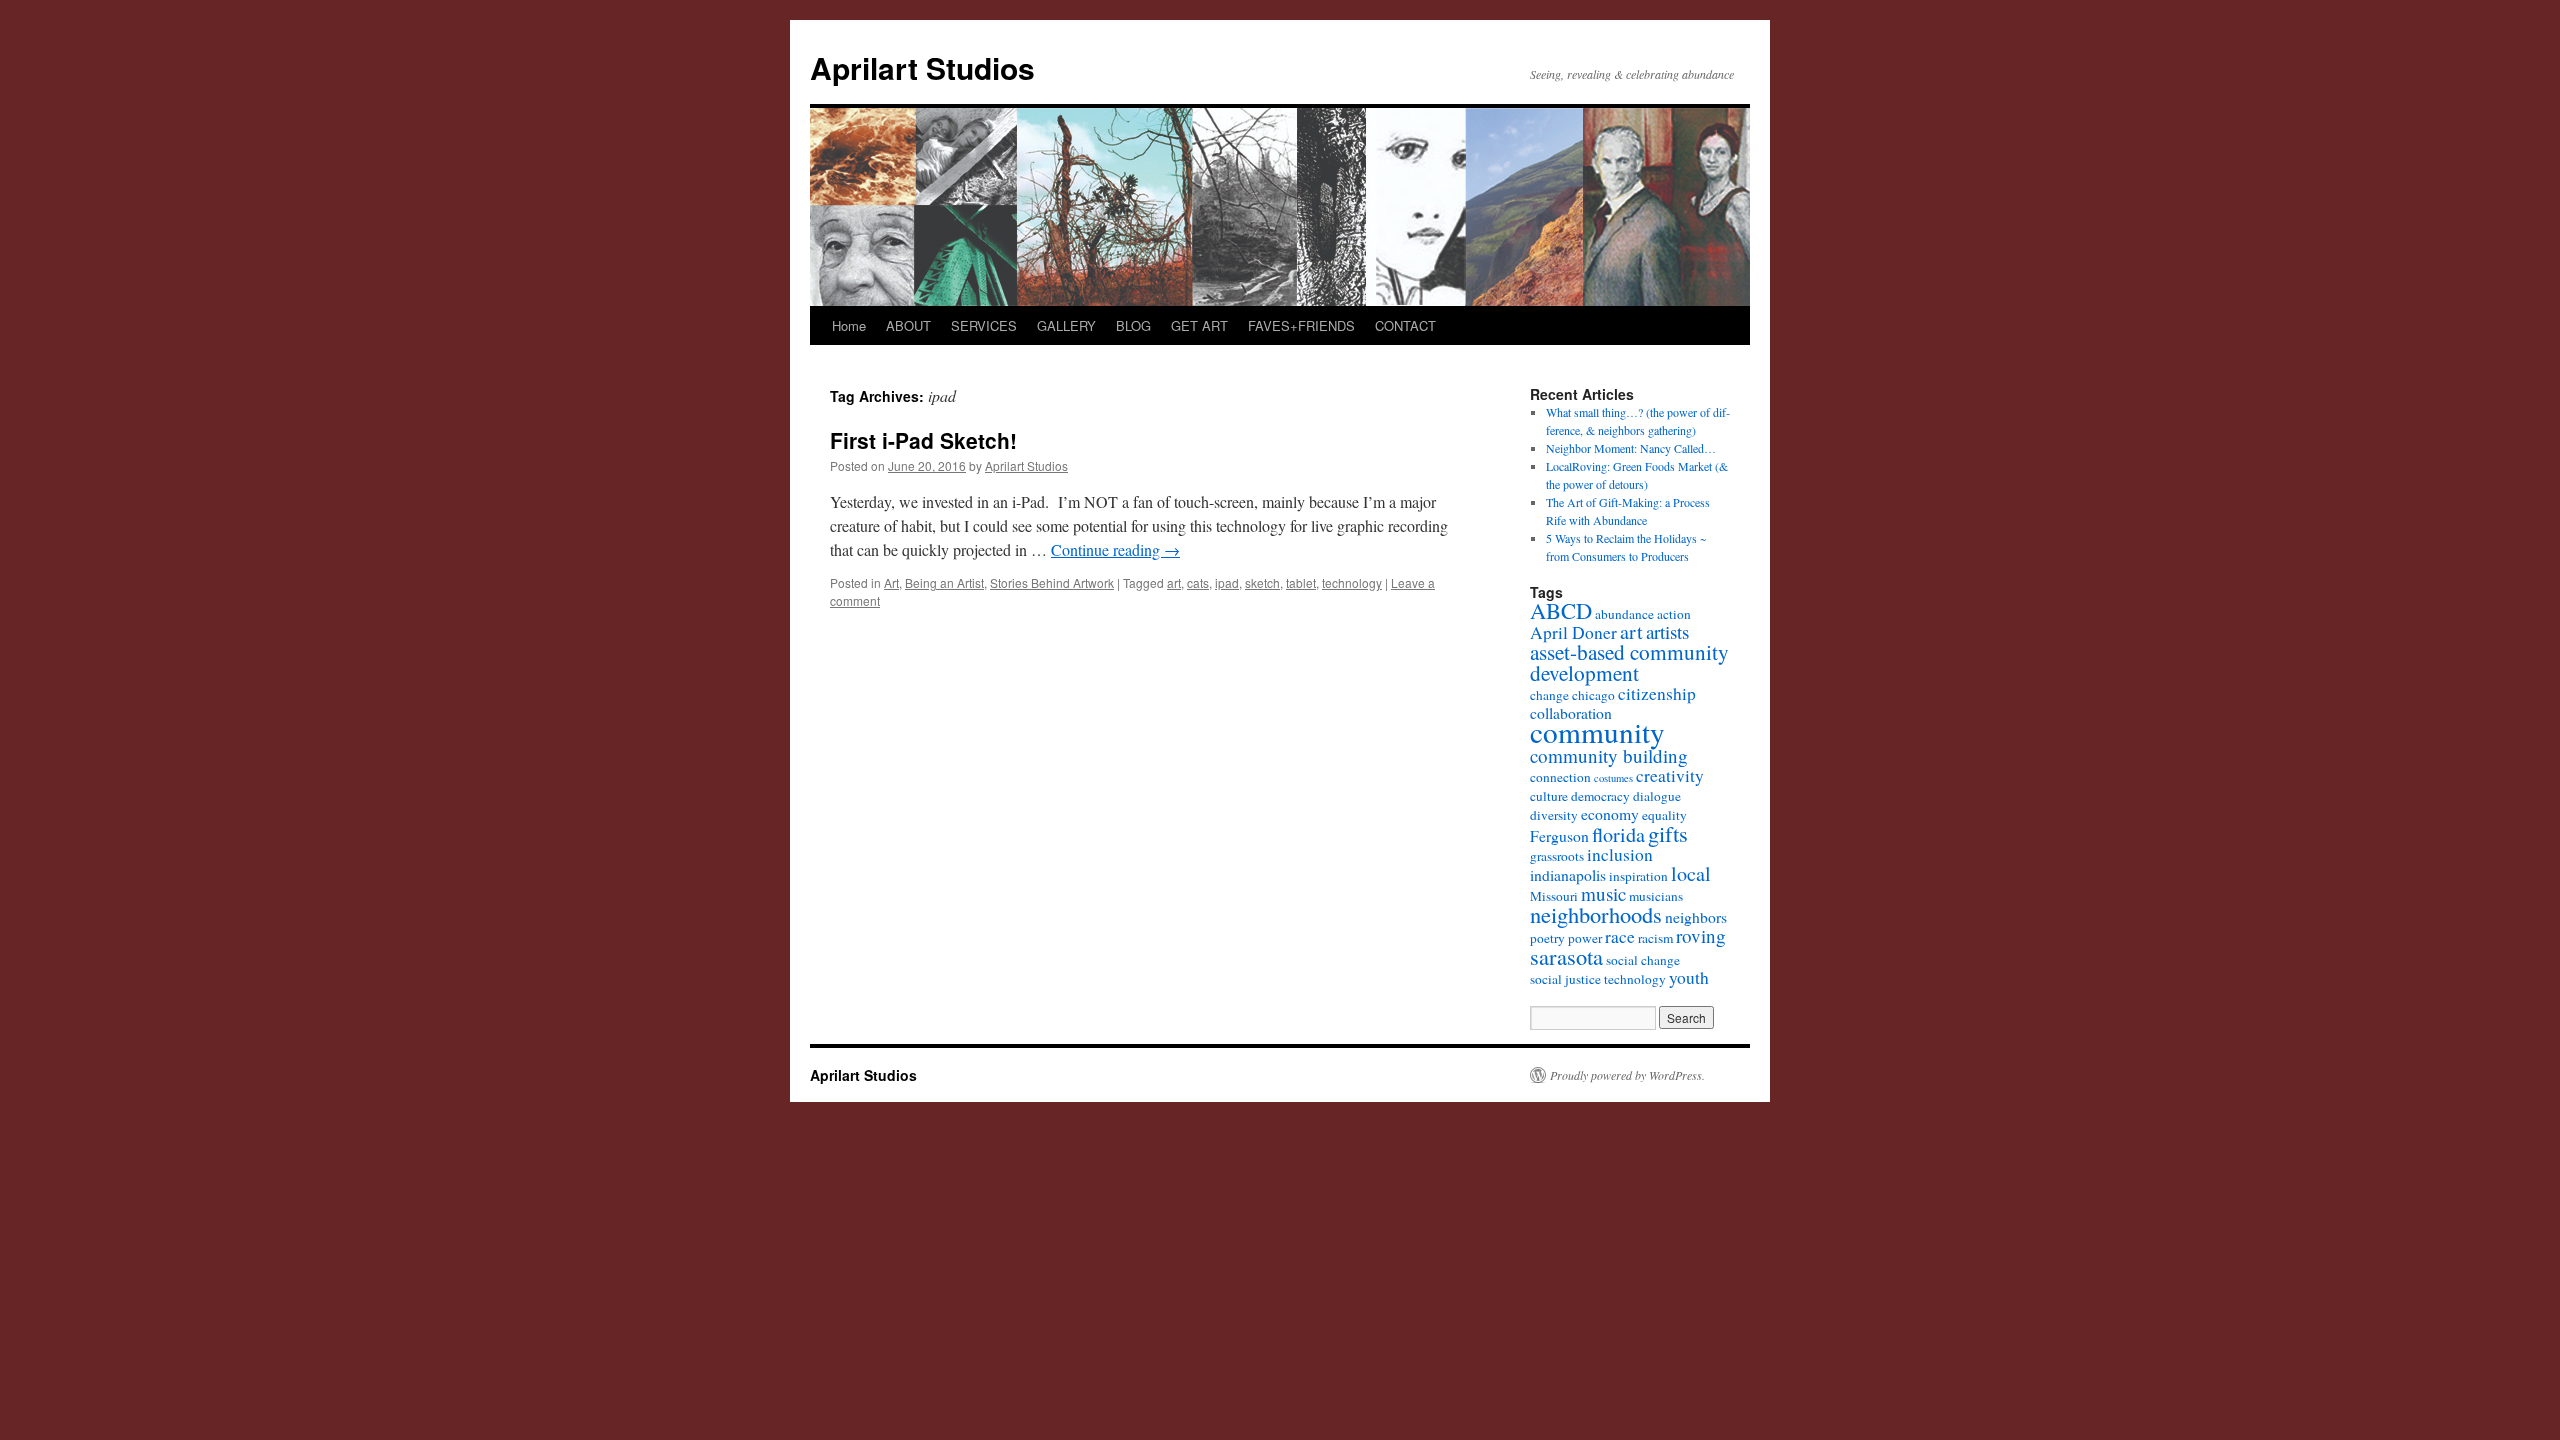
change (1549, 695)
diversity (1554, 815)
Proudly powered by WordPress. (1627, 1075)
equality (1664, 815)
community (1597, 731)
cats (1198, 582)
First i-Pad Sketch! (923, 440)
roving (1701, 935)
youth (1689, 977)
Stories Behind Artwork (1052, 582)
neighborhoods (1596, 914)
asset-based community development (1629, 662)
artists (1667, 631)
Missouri (1554, 896)
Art (891, 582)
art (1174, 582)
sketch (1262, 582)
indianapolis (1568, 874)
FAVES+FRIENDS (1301, 325)
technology (1352, 582)
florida (1618, 834)
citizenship (1657, 693)
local (1691, 873)
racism (1655, 938)
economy (1610, 813)
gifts (1668, 833)
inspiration (1638, 876)
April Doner (1573, 632)
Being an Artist (944, 582)
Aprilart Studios (922, 67)
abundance (1624, 614)
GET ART (1199, 325)
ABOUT (908, 325)
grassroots (1557, 856)
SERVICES (984, 325)
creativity (1670, 775)
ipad (1227, 582)
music (1603, 893)
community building (1609, 755)
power (1585, 938)
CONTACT (1405, 325)
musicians (1656, 896)
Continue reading (1115, 549)
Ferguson (1559, 835)
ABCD (1561, 610)
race (1620, 936)
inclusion (1620, 854)
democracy (1600, 796)
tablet (1301, 582)
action (1674, 614)
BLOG (1133, 325)
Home (849, 325)
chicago (1593, 695)
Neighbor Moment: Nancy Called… (1631, 448)
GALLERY (1066, 325)
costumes (1613, 778)
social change (1643, 960)
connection (1560, 777)
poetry (1547, 938)
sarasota (1566, 956)
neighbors (1696, 916)
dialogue (1657, 796)
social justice (1565, 979)
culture (1549, 796)
